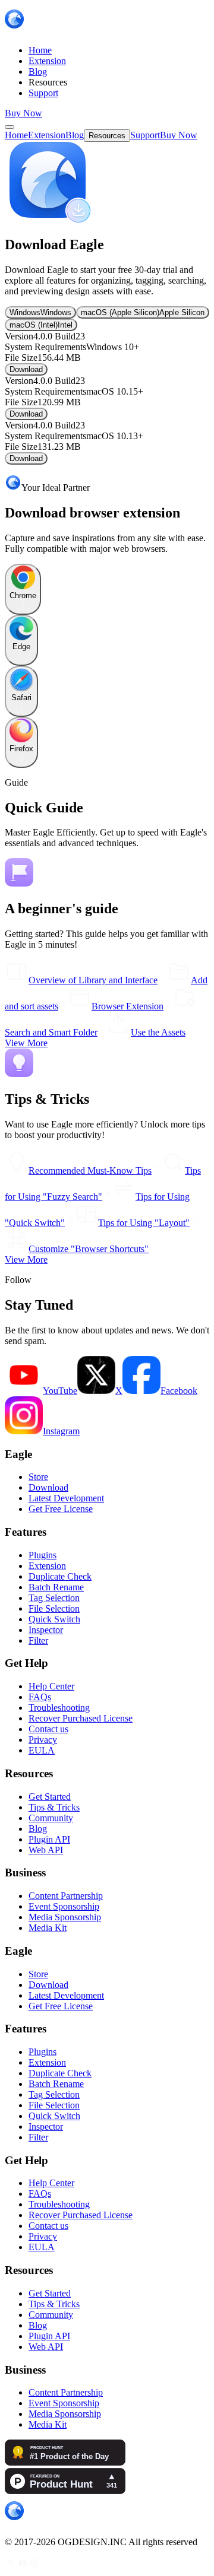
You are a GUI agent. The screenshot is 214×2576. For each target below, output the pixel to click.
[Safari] (21, 710)
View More (26, 1043)
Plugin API (49, 1839)
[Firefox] (21, 761)
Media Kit (48, 1928)
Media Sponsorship (65, 1917)
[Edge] (21, 659)
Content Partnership (66, 1896)
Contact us (48, 1729)
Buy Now (23, 113)
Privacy (43, 1740)
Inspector (46, 1630)
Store (38, 1477)
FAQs (40, 1697)
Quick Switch (54, 1619)
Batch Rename (56, 1587)
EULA (42, 1750)
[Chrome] (23, 608)
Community (51, 1818)
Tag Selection (54, 1598)
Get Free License (61, 1509)
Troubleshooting (59, 1708)
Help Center (51, 1686)
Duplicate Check (60, 1576)
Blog (38, 1829)
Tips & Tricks (54, 1807)
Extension (47, 1566)
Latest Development (66, 1498)
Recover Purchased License (81, 1718)
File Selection (54, 1608)
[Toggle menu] (10, 127)
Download (26, 369)
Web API (46, 1850)
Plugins (43, 1555)
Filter (38, 1640)
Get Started (50, 1797)
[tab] (40, 312)
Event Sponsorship (64, 1906)
